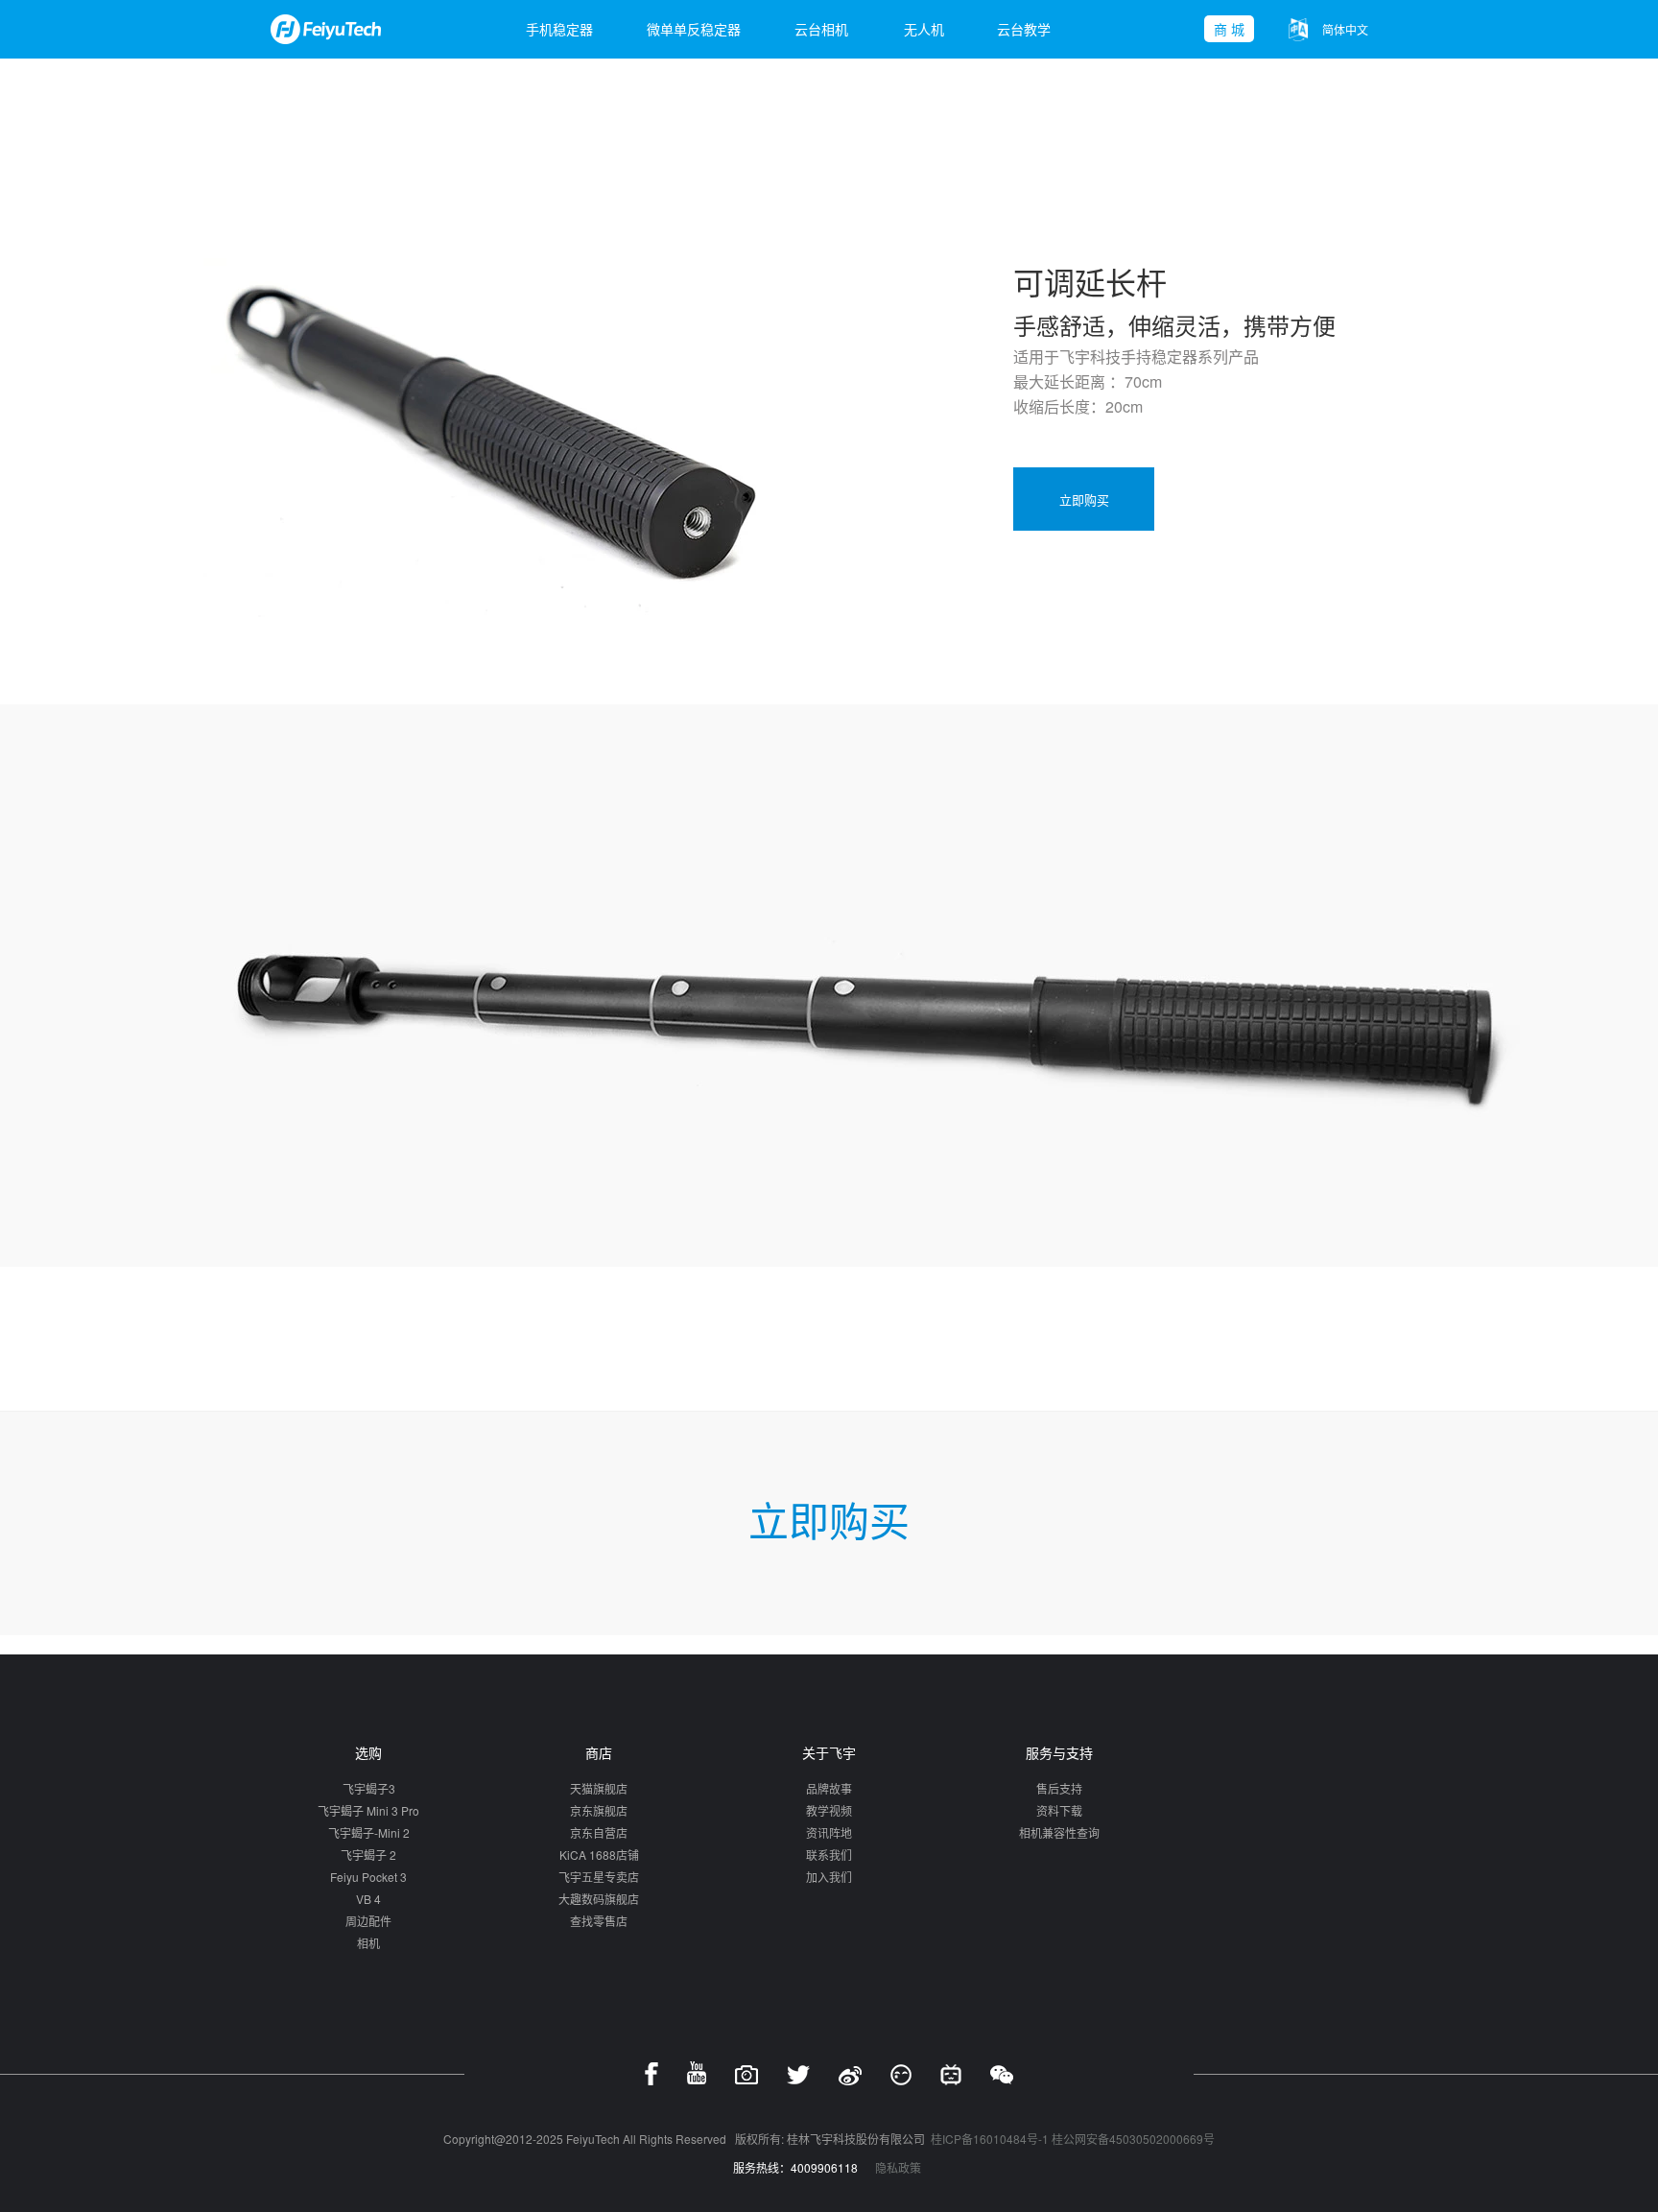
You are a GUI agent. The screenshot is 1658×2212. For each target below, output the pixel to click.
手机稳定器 (559, 29)
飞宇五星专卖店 (599, 1877)
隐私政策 (898, 2167)
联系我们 (829, 1855)
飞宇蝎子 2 (368, 1855)
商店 (599, 1752)
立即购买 (1084, 499)
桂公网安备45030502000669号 (1133, 2139)
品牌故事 (829, 1788)
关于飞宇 (829, 1752)
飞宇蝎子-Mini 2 (369, 1832)
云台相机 (821, 29)
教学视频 (829, 1810)
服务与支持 (1059, 1752)
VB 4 (368, 1899)
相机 (368, 1943)
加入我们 (829, 1877)
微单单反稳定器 (694, 29)
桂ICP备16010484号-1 (990, 2139)
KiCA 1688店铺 (599, 1855)
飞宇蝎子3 (369, 1788)
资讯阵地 (829, 1832)
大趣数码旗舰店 (599, 1899)
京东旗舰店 (599, 1810)
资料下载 (1059, 1810)
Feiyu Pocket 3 (368, 1877)
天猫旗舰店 (599, 1788)
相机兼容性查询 (1059, 1832)
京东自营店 (599, 1832)
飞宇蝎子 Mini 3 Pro (368, 1810)
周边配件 (368, 1921)
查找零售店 (599, 1921)
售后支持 (1059, 1788)
